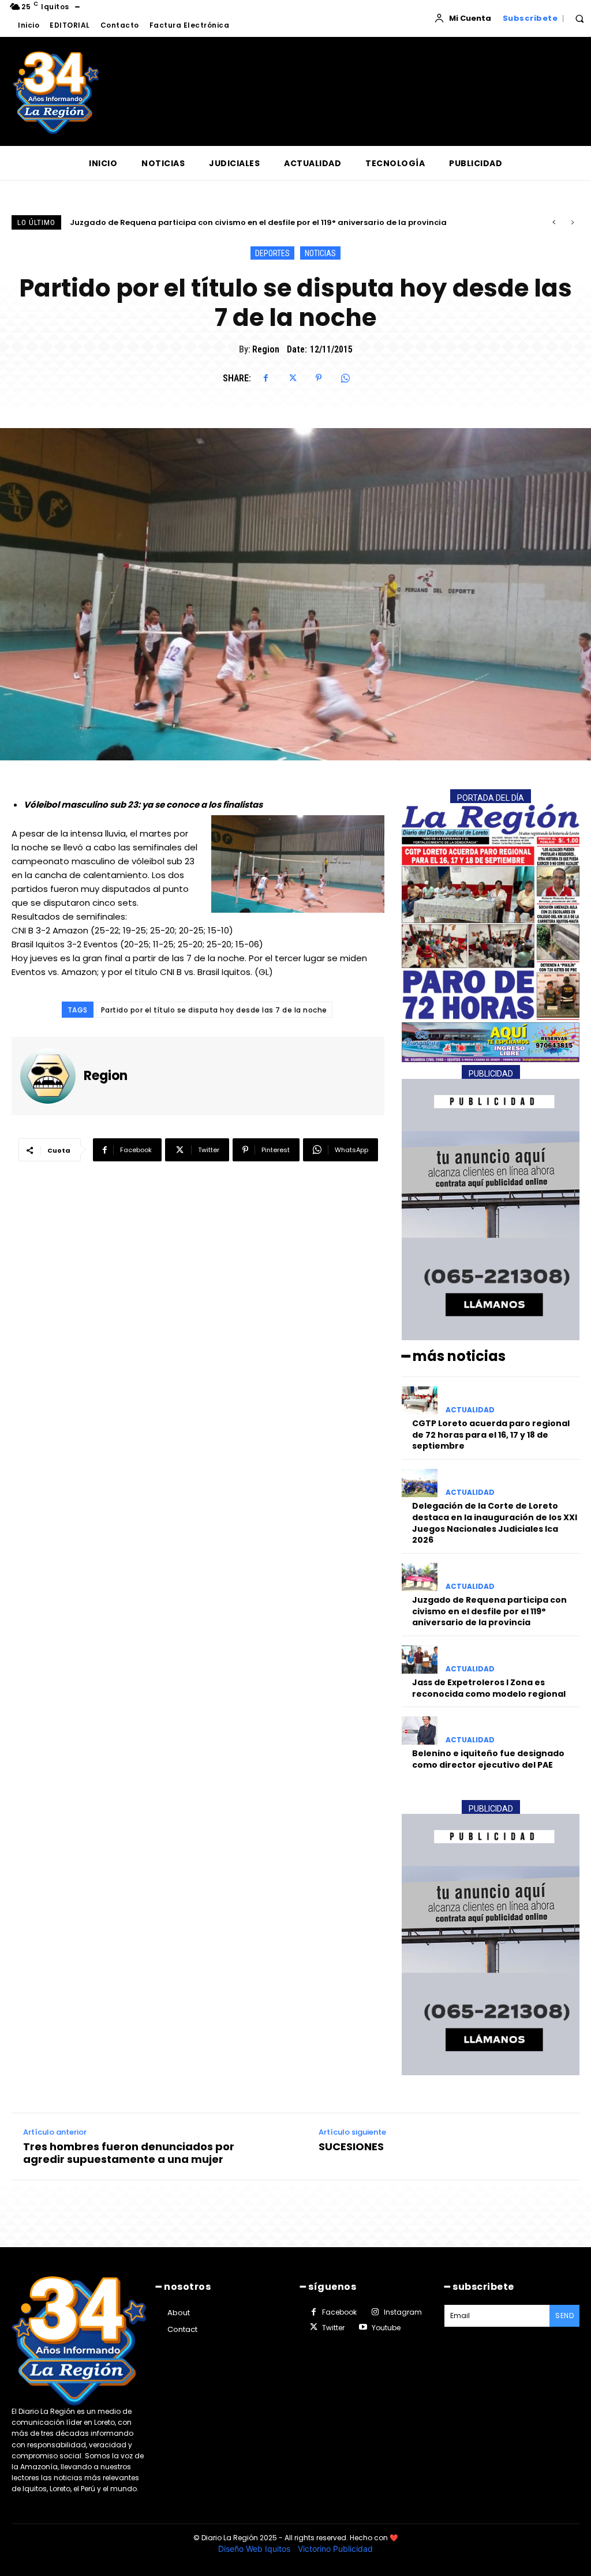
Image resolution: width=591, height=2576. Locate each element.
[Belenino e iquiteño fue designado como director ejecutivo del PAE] (420, 1731)
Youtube (386, 2328)
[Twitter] (292, 378)
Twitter (333, 2328)
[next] (572, 222)
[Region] (52, 1076)
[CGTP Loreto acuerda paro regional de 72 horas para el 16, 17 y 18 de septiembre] (420, 1401)
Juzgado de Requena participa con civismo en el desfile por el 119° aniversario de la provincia (489, 1611)
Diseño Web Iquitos (255, 2549)
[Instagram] (375, 2312)
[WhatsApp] (345, 378)
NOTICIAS (320, 253)
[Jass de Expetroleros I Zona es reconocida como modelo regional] (420, 1660)
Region (266, 349)
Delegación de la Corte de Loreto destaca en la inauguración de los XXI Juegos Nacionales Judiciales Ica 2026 (495, 1523)
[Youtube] (362, 2327)
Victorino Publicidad (335, 2549)
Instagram (403, 2312)
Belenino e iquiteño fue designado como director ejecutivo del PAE (488, 1759)
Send (564, 2316)
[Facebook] (265, 378)
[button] (579, 18)
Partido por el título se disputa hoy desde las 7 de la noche (214, 1010)
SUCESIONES (351, 2147)
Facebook (339, 2312)
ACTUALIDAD (470, 1410)
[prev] (554, 222)
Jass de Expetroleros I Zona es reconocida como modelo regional (201, 222)
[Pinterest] (319, 378)
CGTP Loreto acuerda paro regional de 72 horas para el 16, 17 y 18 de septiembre (491, 1435)
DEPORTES (272, 253)
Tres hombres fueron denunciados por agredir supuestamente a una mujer (129, 2153)
